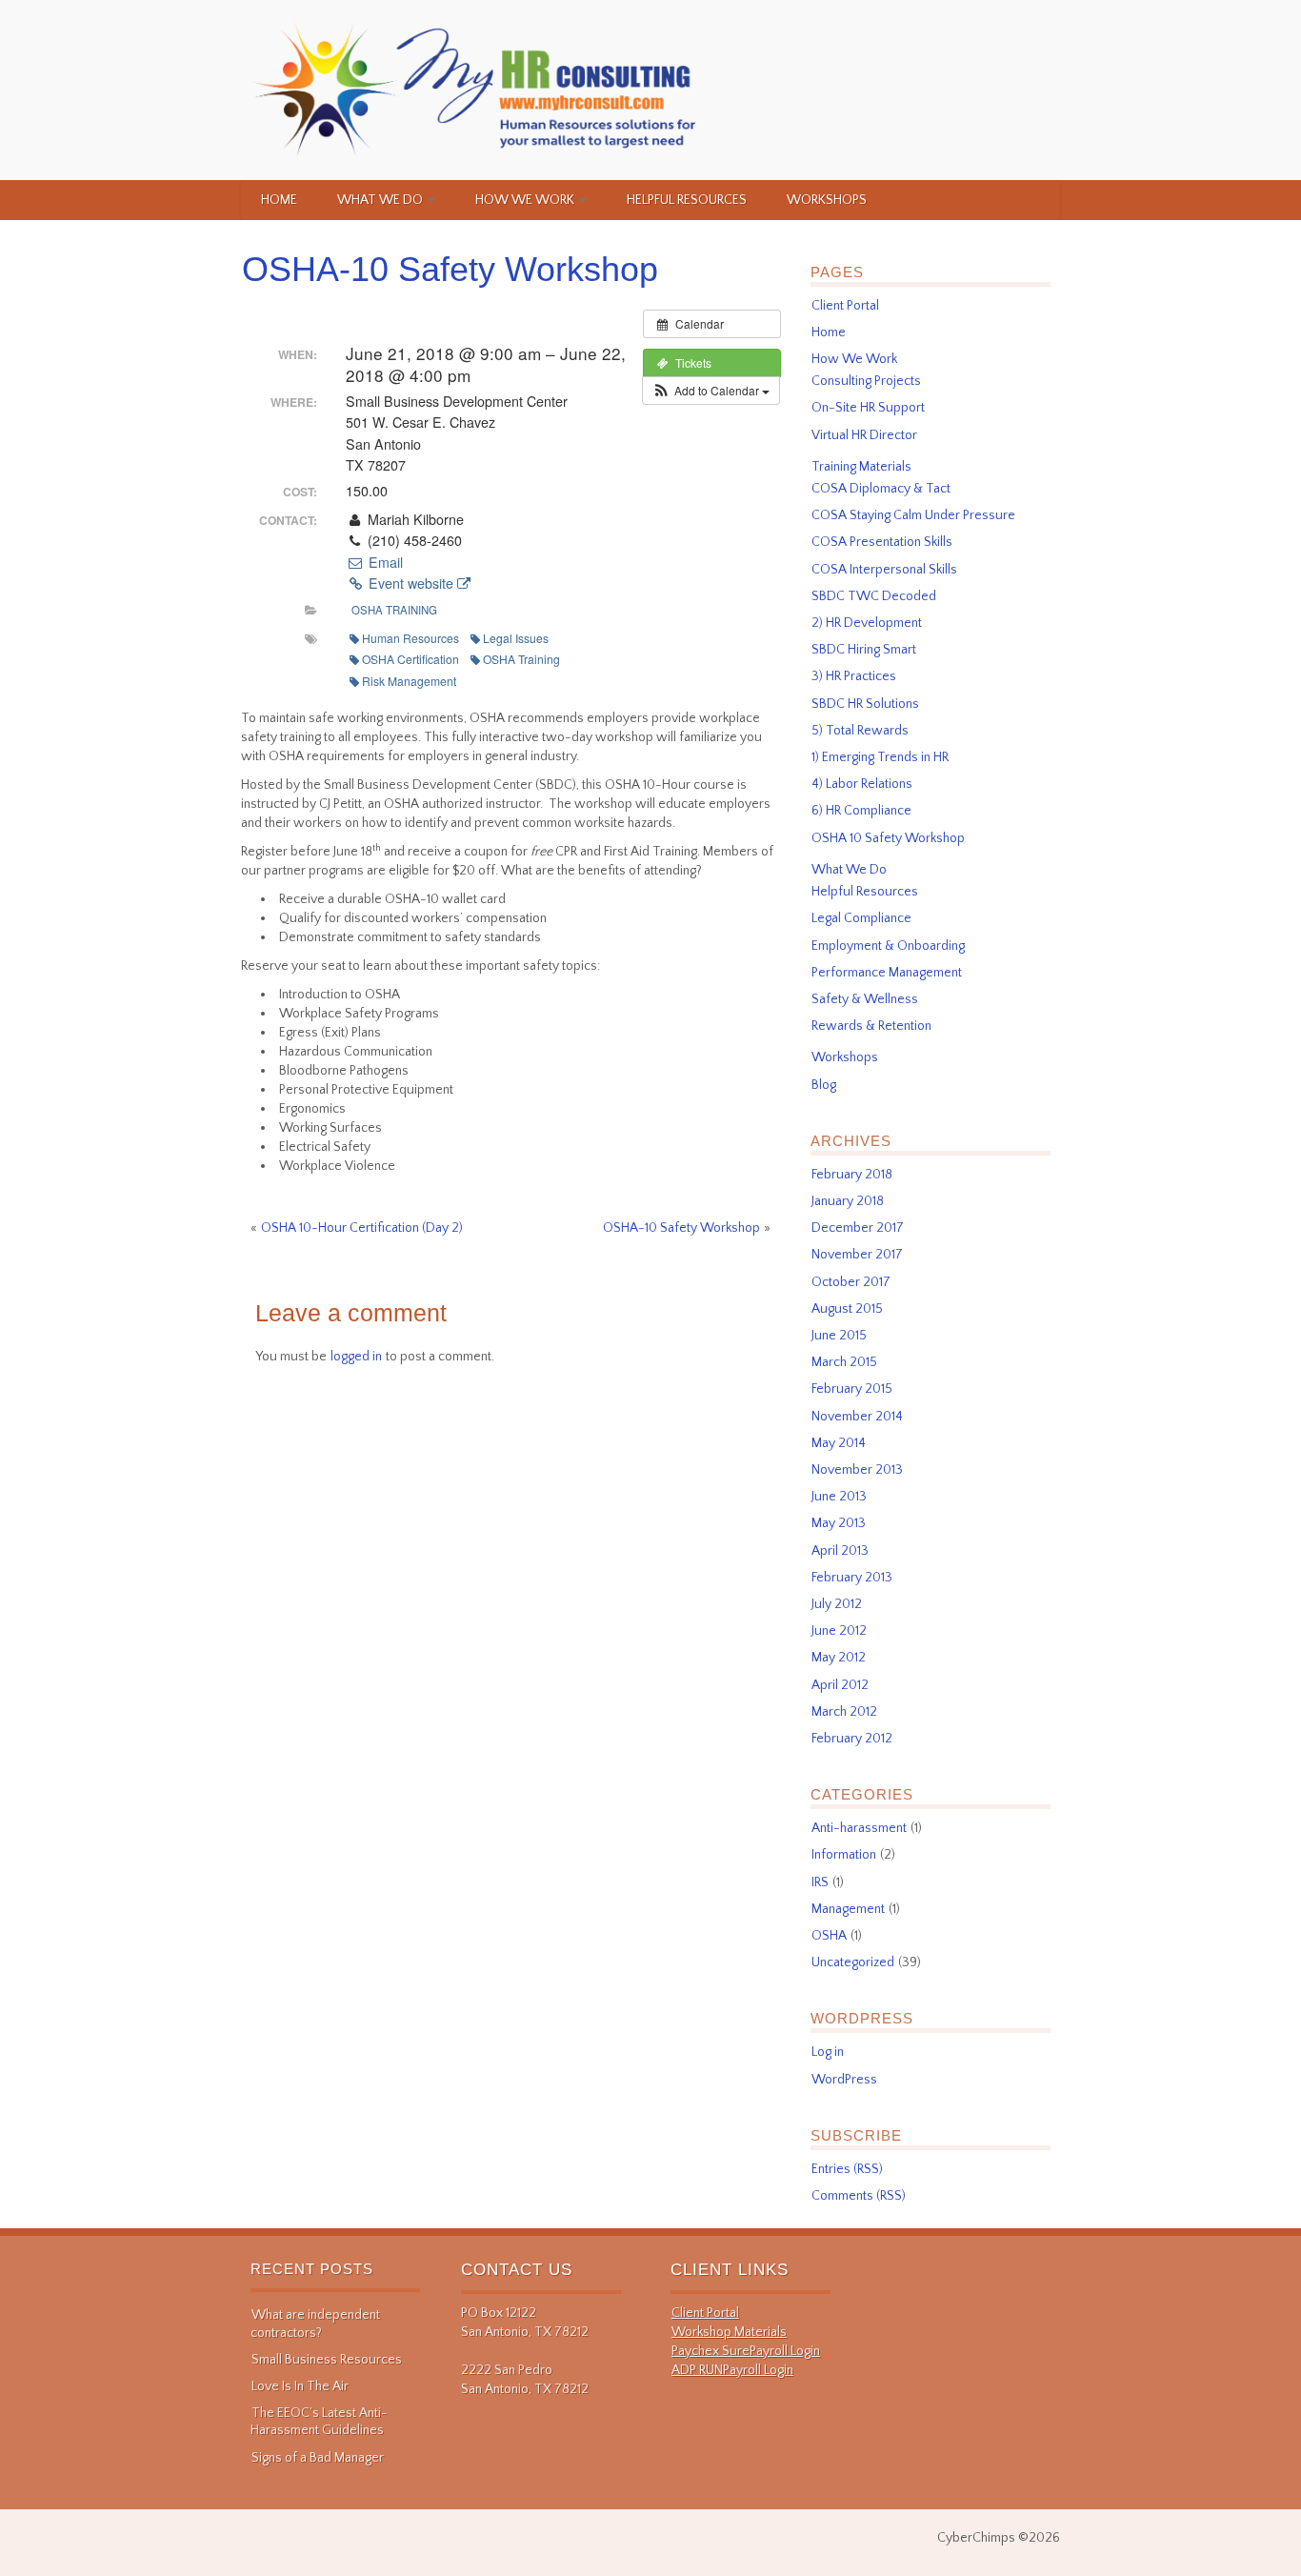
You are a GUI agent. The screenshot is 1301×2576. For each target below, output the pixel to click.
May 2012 (839, 1658)
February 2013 (852, 1578)
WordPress (844, 2080)
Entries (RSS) (847, 2169)
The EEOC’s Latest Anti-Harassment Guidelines (319, 2422)
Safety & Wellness (865, 999)
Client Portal (845, 306)
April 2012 (840, 1685)
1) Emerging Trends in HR (880, 757)
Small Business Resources (327, 2360)
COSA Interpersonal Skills (884, 570)
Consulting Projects (866, 381)
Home (279, 200)
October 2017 (851, 1282)
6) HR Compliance (861, 811)
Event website (411, 583)
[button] (711, 391)
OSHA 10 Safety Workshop (888, 838)
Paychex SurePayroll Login (746, 2351)
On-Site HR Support (868, 408)
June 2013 (839, 1497)
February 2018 (852, 1175)
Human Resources (410, 638)
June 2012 (839, 1631)
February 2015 (852, 1389)
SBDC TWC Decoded (874, 596)
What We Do (381, 200)
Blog (824, 1085)
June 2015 (839, 1336)
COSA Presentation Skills (882, 542)
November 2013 (857, 1470)
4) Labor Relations (862, 784)
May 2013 (839, 1523)
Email (383, 562)
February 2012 (852, 1739)
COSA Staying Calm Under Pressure (913, 515)
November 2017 (857, 1255)
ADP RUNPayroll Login (732, 2370)
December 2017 (858, 1228)
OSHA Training (394, 610)
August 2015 (847, 1309)
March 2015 (844, 1362)
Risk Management (409, 681)
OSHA (829, 1936)
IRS (820, 1882)
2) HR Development (867, 623)
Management (848, 1909)
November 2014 (857, 1417)
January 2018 (848, 1201)
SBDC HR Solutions (865, 704)
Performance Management (887, 973)
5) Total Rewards (860, 731)
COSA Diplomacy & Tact (881, 489)
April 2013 (840, 1551)
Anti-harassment (859, 1828)
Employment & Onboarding (888, 946)
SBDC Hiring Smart (864, 650)
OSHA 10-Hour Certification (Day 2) (362, 1228)
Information (844, 1855)
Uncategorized (853, 1962)
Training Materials (861, 467)
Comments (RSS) (859, 2196)
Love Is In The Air (300, 2386)
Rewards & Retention (871, 1026)
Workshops (827, 200)
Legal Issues (516, 638)
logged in (356, 1357)
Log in (828, 2052)
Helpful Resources (687, 200)
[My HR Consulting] (476, 90)
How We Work (526, 200)
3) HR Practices (854, 676)
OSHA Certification (410, 659)
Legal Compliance (861, 918)
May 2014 (839, 1443)
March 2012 (844, 1712)
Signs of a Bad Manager (318, 2458)
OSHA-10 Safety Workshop (450, 269)
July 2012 (837, 1604)
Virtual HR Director (864, 435)
